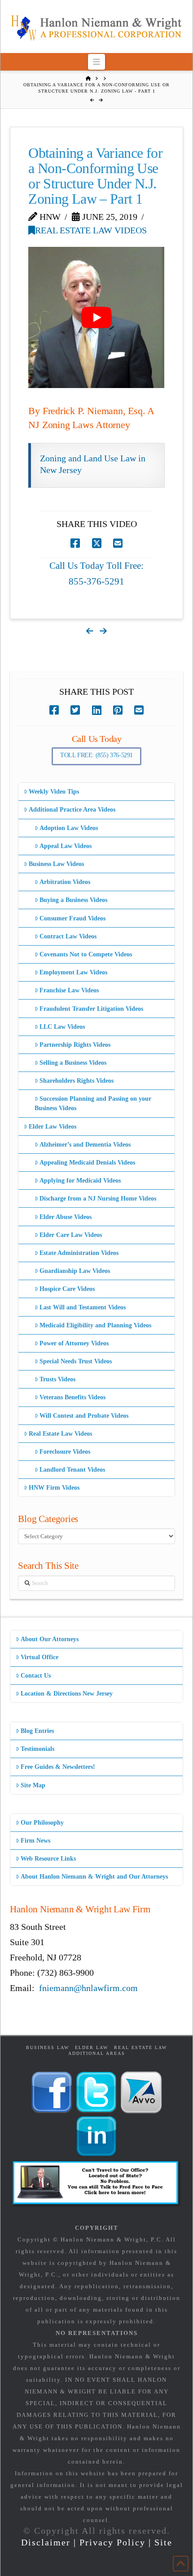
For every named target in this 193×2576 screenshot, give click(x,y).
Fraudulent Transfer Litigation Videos (91, 1009)
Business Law (48, 2047)
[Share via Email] (118, 543)
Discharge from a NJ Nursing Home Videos (98, 1199)
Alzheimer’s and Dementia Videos (85, 1145)
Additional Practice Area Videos (72, 810)
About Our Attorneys (50, 1639)
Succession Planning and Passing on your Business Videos (93, 1103)
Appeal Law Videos (66, 846)
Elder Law (92, 2047)
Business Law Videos (56, 864)
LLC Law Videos (62, 1027)
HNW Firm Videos (54, 1488)
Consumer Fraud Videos (72, 918)
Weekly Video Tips (54, 792)
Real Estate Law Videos (91, 230)
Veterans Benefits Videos (72, 1397)
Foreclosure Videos (65, 1452)
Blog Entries (37, 1731)
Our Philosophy (42, 1823)
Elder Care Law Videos (71, 1235)
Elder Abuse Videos (66, 1217)
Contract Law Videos (68, 936)
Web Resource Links (48, 1859)
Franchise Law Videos (69, 990)
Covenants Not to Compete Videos (86, 954)
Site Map (33, 1785)
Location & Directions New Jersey (67, 1694)
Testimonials (37, 1749)
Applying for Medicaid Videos (80, 1181)
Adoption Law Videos (69, 828)
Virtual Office (39, 1657)
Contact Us (36, 1676)
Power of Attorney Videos (74, 1343)
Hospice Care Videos (67, 1289)
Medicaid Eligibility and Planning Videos (95, 1325)
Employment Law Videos (73, 972)
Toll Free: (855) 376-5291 (96, 755)
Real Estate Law (140, 2047)
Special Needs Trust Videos (76, 1361)
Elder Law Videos (53, 1127)
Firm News (35, 1841)
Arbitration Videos (65, 882)
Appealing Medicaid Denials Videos (87, 1163)
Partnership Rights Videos (75, 1045)
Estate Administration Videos (79, 1253)
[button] (97, 62)
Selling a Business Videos (73, 1063)
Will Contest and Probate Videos (84, 1416)
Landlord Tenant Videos (72, 1470)
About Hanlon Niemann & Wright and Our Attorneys (94, 1877)
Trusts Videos (57, 1379)
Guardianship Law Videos (75, 1271)
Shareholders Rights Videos (77, 1081)
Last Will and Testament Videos (83, 1307)
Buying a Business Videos (73, 900)
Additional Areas (97, 2053)
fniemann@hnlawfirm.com (88, 1988)
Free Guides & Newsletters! (58, 1767)
